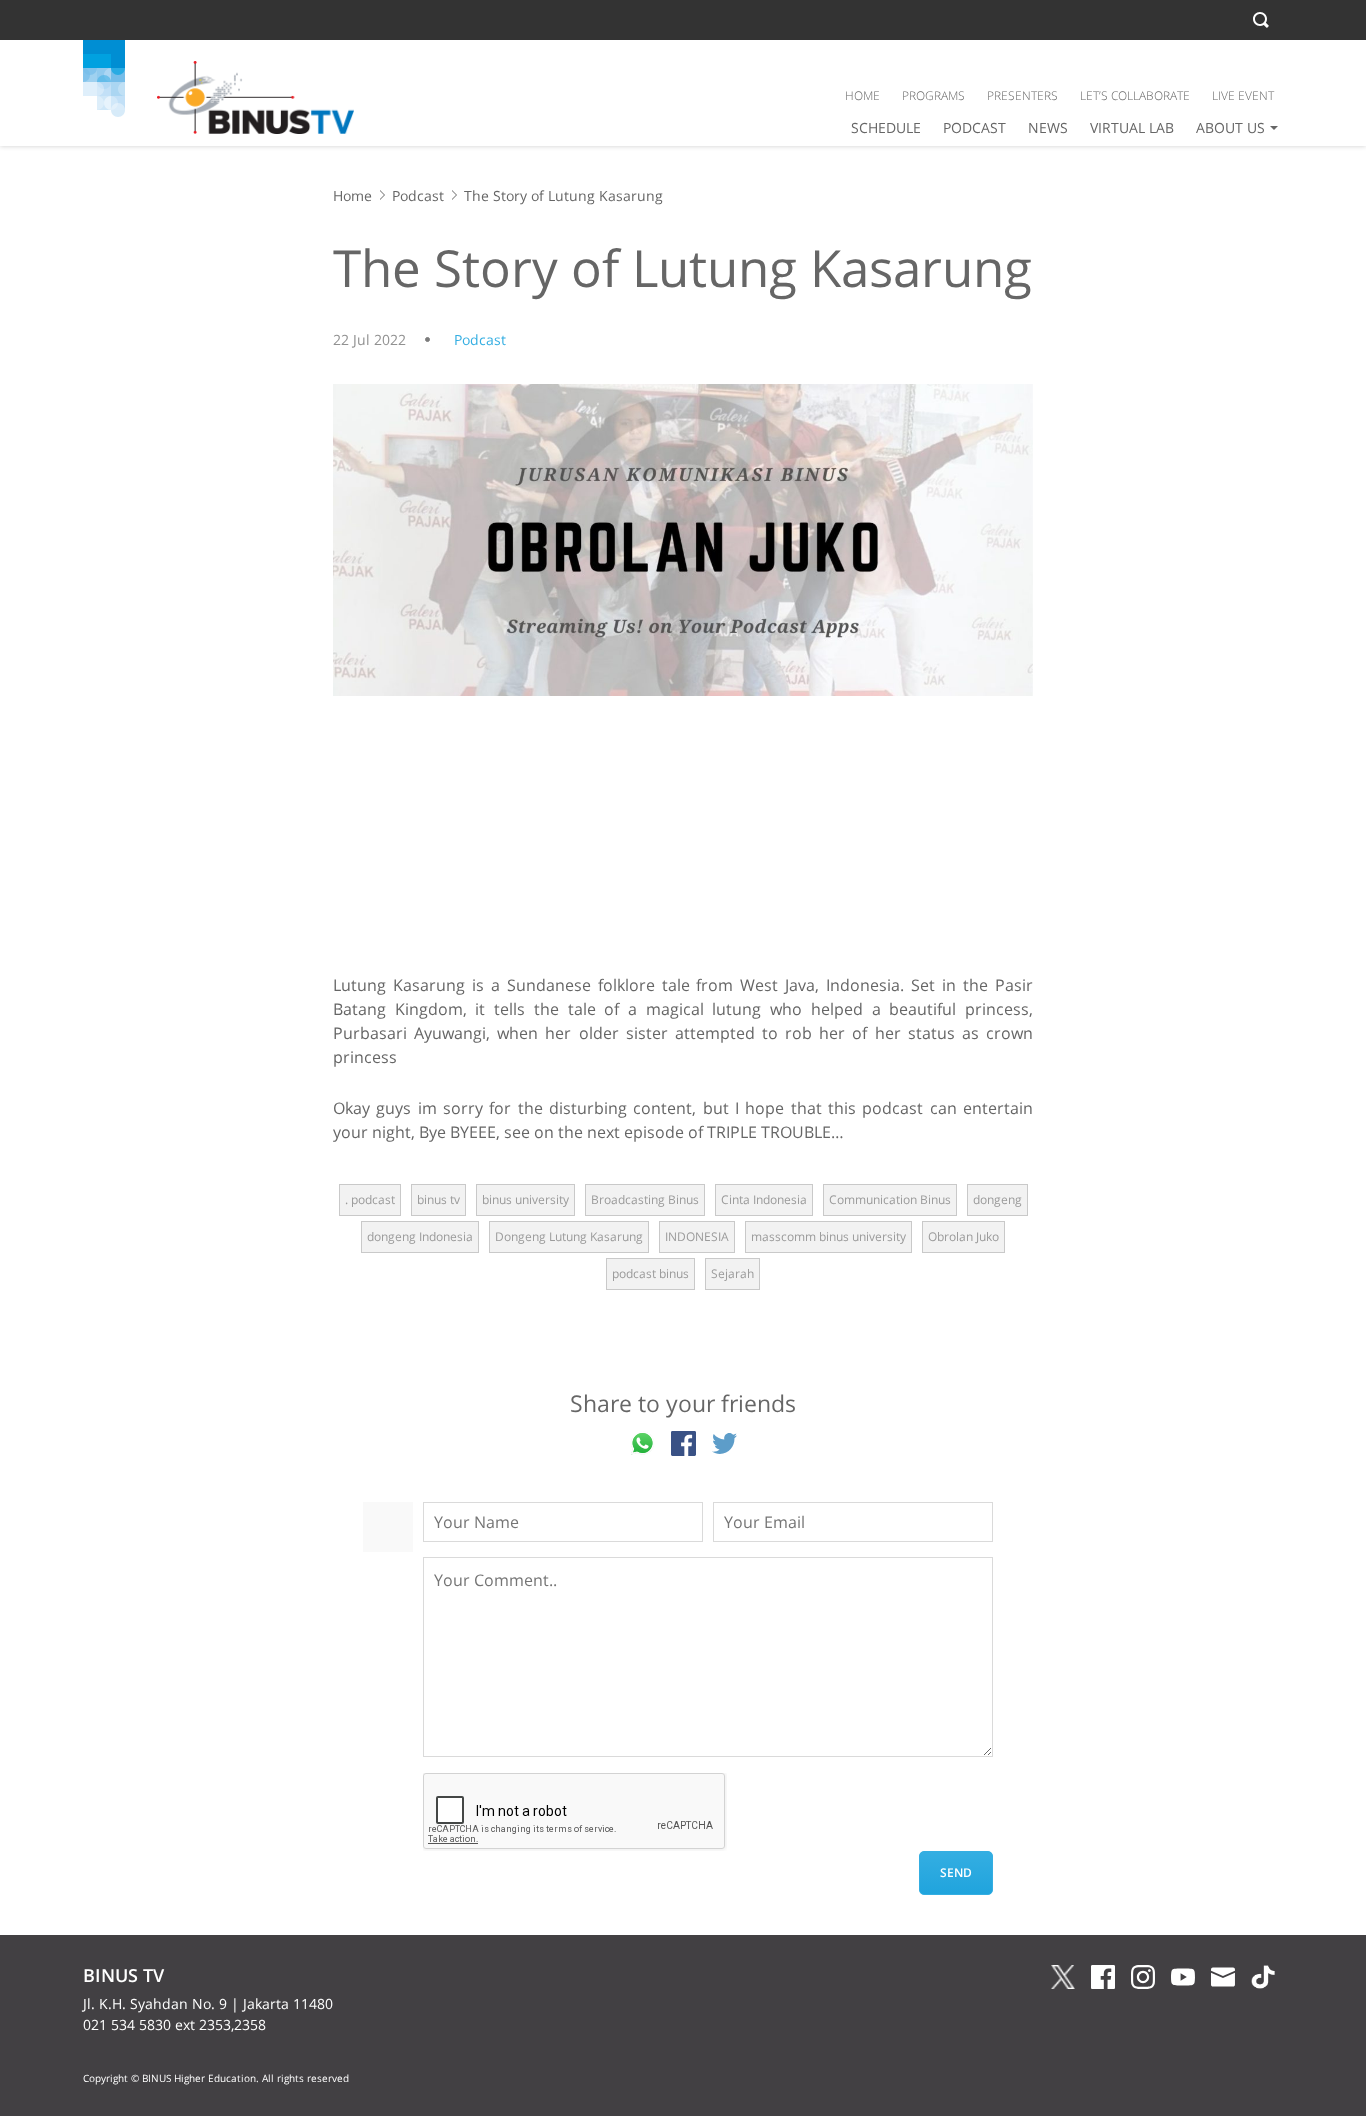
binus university (525, 1199)
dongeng (997, 1199)
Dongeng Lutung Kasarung (569, 1236)
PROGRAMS (933, 95)
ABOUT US (1230, 127)
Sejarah (732, 1273)
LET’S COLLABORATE (1135, 95)
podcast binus (650, 1273)
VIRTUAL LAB (1132, 127)
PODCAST (974, 127)
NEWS (1048, 127)
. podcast (370, 1199)
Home (352, 195)
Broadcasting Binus (645, 1199)
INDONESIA (697, 1236)
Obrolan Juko (963, 1236)
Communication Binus (890, 1199)
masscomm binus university (828, 1236)
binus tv (438, 1199)
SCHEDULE (886, 127)
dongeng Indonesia (420, 1236)
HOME (862, 95)
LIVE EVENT (1243, 95)
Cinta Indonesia (764, 1199)
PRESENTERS (1022, 95)
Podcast (418, 195)
